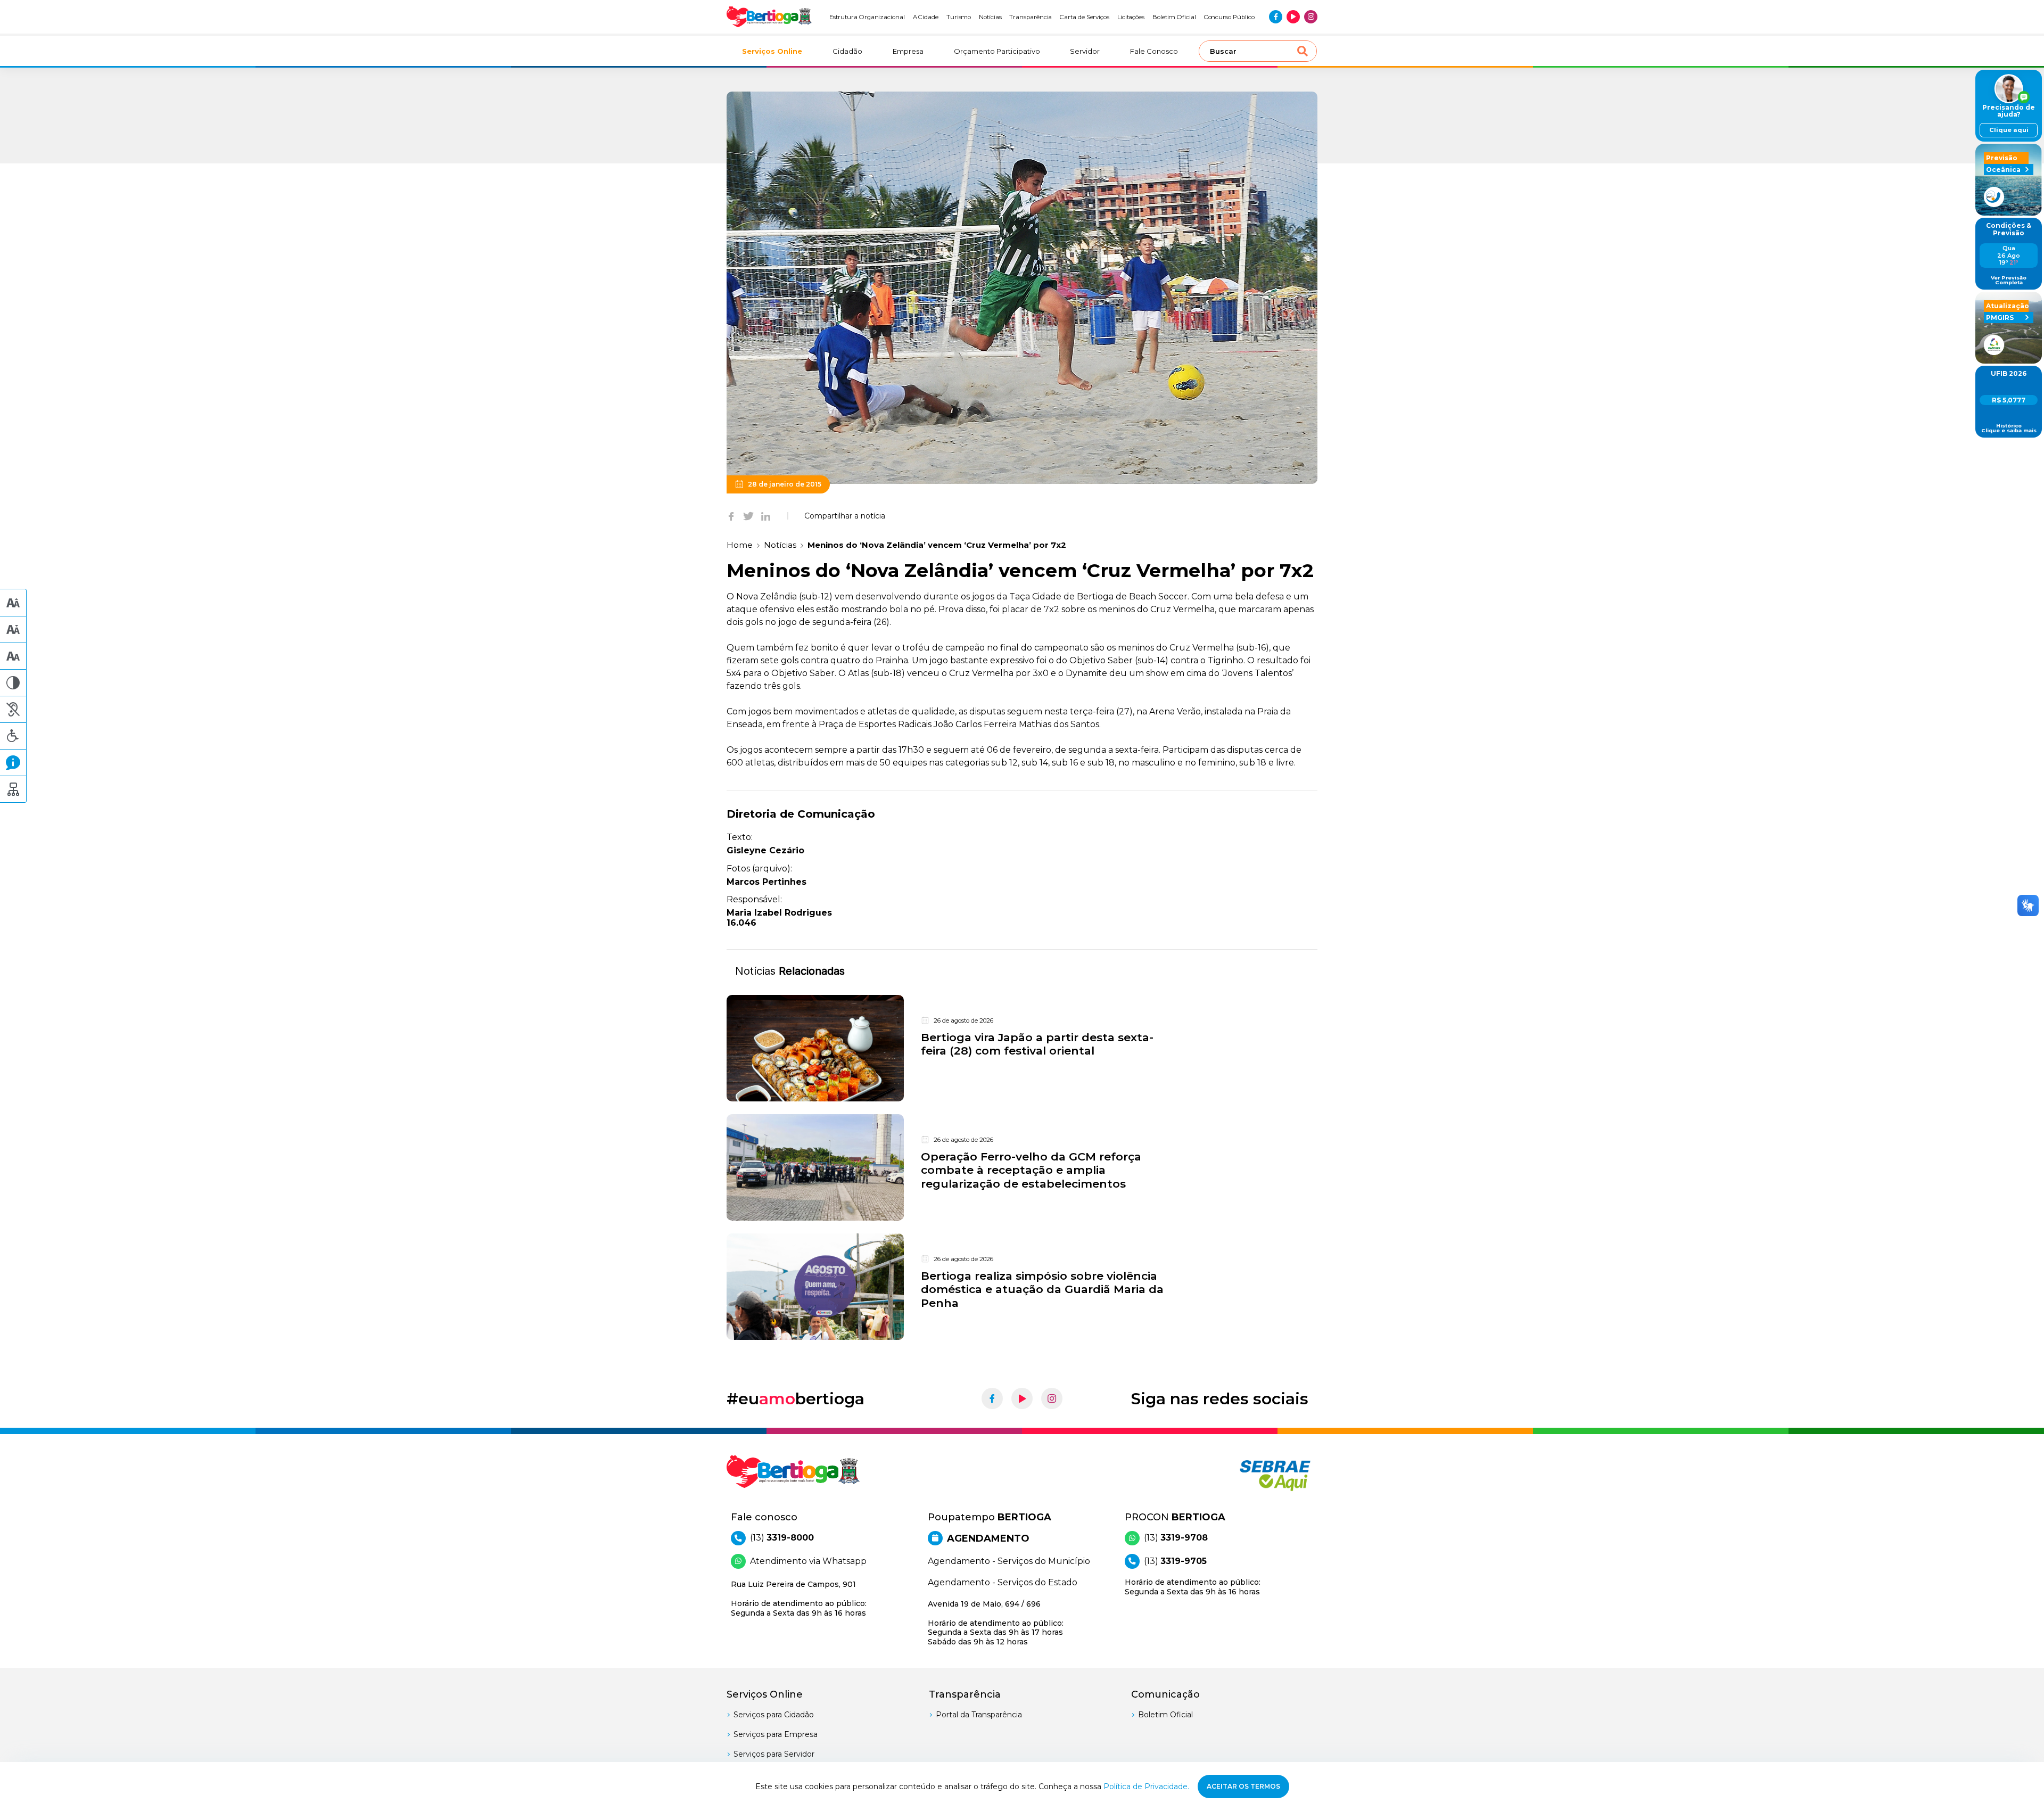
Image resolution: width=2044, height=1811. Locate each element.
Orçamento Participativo (997, 51)
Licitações (1131, 17)
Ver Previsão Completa (2009, 280)
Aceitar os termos (1243, 1786)
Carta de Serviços (1085, 17)
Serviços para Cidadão (774, 1715)
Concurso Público (1229, 17)
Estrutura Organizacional (867, 17)
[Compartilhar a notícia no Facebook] (731, 516)
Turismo (959, 17)
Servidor (1085, 51)
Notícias (990, 17)
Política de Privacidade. (1146, 1787)
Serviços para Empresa (776, 1734)
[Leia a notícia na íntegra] (1022, 1048)
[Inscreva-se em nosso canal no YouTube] (1293, 17)
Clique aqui (2009, 130)
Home (740, 545)
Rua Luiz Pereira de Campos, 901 (799, 1599)
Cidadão (847, 51)
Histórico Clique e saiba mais (2009, 428)
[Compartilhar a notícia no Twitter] (748, 516)
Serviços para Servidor (774, 1754)
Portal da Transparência (979, 1715)
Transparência (1031, 17)
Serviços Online (772, 51)
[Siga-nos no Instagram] (1311, 17)
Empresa (908, 51)
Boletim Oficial (1174, 17)
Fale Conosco (1154, 51)
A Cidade (926, 17)
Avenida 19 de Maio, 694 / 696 (996, 1623)
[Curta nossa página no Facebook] (1276, 17)
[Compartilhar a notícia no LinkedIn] (766, 516)
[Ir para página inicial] (769, 17)
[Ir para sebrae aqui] (1250, 1475)
